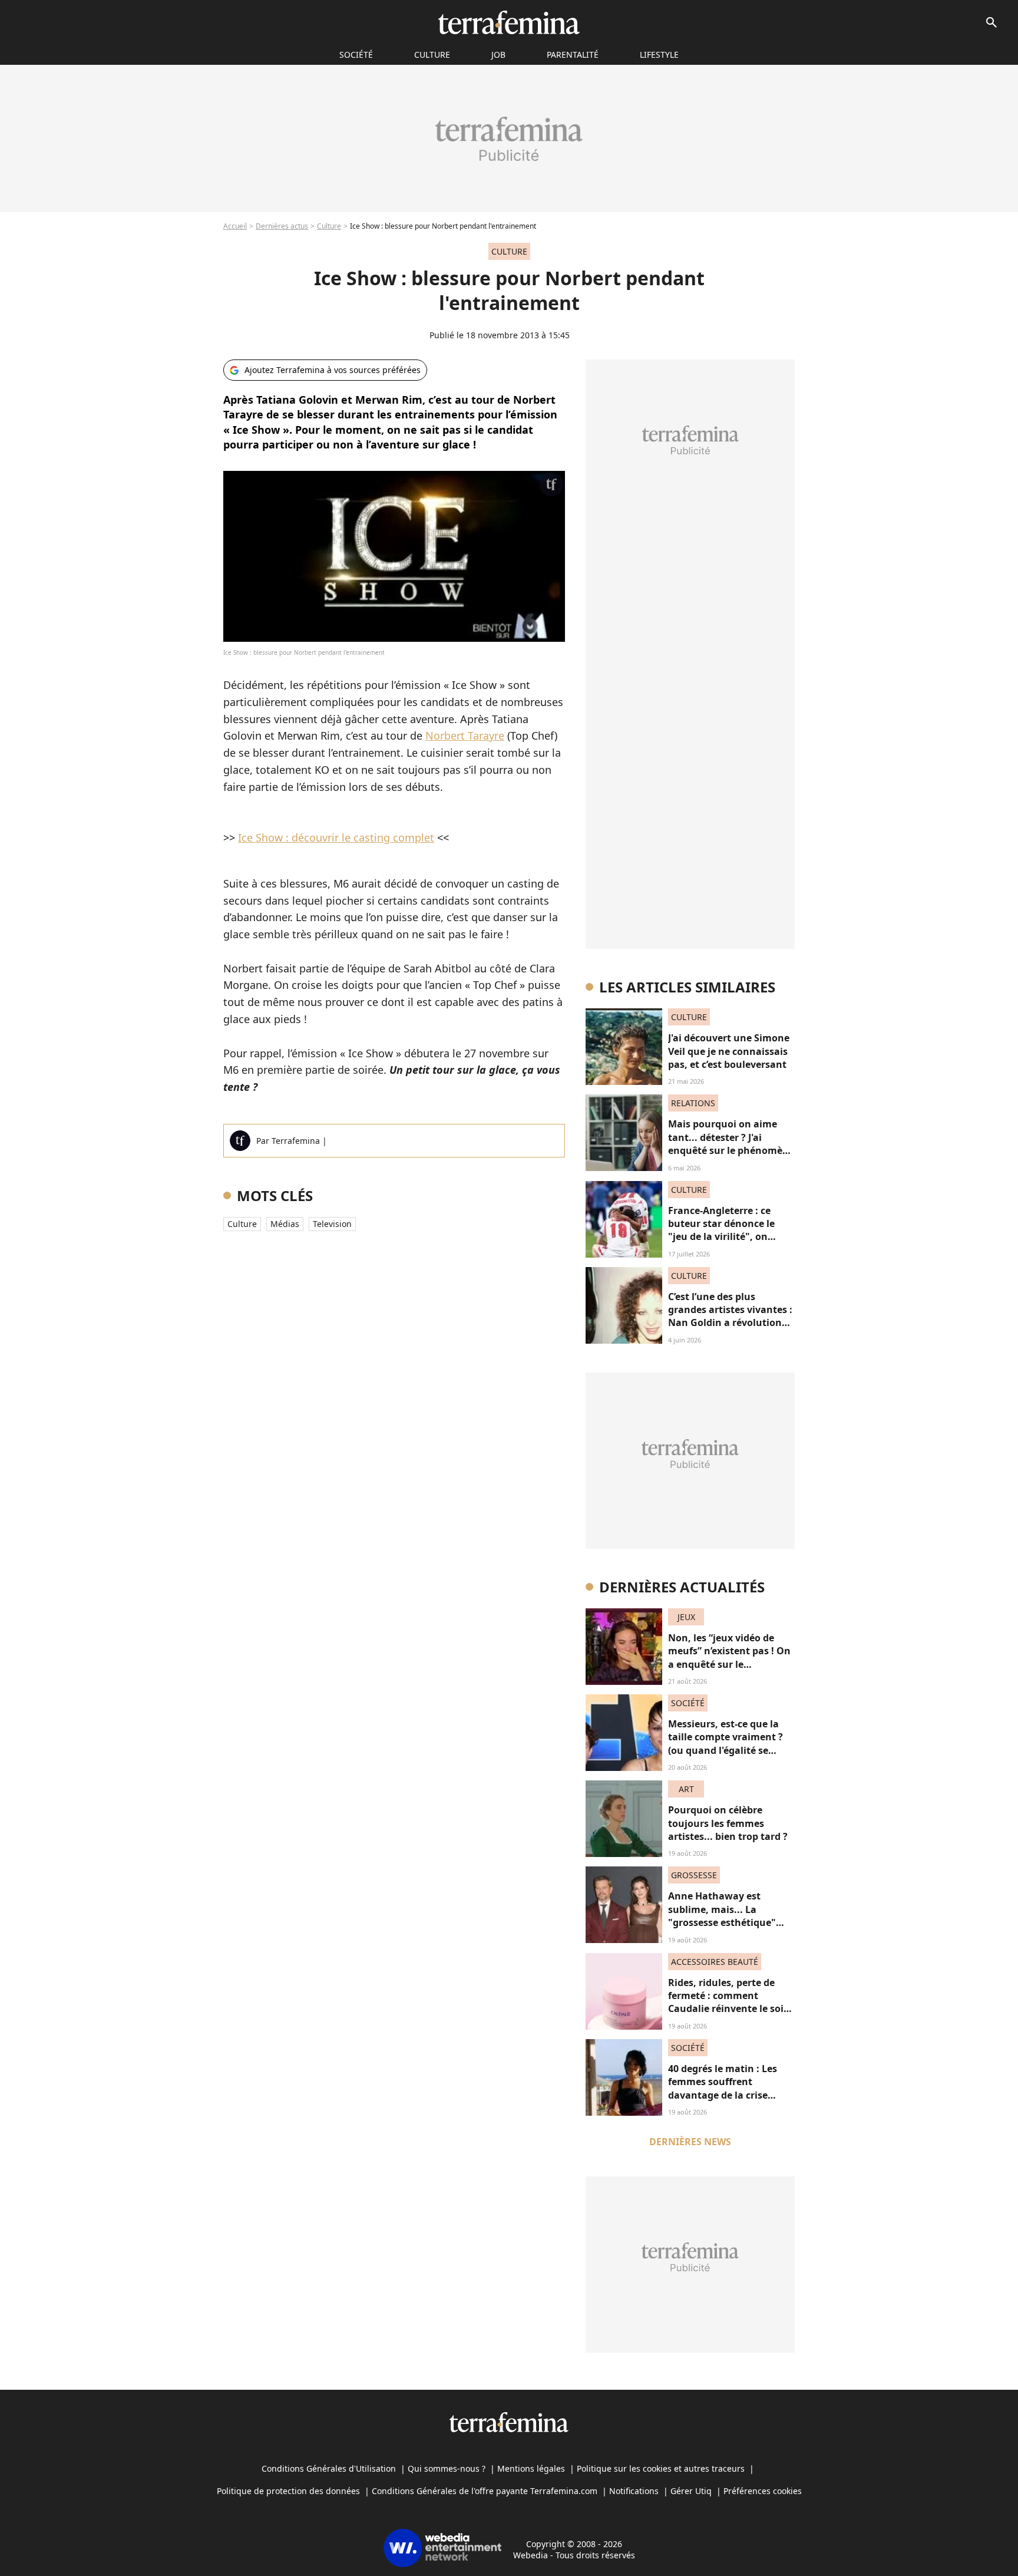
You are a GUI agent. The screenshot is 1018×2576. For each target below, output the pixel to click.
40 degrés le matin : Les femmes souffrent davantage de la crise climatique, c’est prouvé (724, 2088)
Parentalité (573, 55)
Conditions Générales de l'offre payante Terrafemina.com (485, 2491)
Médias (285, 1224)
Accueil (235, 226)
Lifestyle (659, 55)
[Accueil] (509, 22)
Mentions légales (531, 2468)
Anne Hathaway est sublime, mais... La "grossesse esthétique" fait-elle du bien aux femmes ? (722, 1922)
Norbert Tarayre (465, 735)
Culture (432, 55)
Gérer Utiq (691, 2491)
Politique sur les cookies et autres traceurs (661, 2468)
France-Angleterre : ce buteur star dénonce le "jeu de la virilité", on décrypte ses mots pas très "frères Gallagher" (730, 1237)
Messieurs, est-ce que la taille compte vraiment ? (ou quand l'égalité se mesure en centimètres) (726, 1744)
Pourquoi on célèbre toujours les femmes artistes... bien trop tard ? (728, 1823)
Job (498, 55)
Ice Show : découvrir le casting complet (336, 837)
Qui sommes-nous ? (447, 2468)
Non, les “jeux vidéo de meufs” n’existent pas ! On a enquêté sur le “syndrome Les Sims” (729, 1658)
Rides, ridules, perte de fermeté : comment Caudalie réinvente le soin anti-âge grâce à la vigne (729, 2002)
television (332, 1224)
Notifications (634, 2491)
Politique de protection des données (288, 2491)
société (356, 55)
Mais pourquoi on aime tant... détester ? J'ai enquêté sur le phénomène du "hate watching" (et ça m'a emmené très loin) (731, 1150)
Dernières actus (282, 226)
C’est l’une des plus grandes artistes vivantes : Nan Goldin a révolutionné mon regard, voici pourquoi (731, 1323)
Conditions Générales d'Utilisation (329, 2468)
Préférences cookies (763, 2491)
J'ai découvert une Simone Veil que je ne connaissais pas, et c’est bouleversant (729, 1051)
